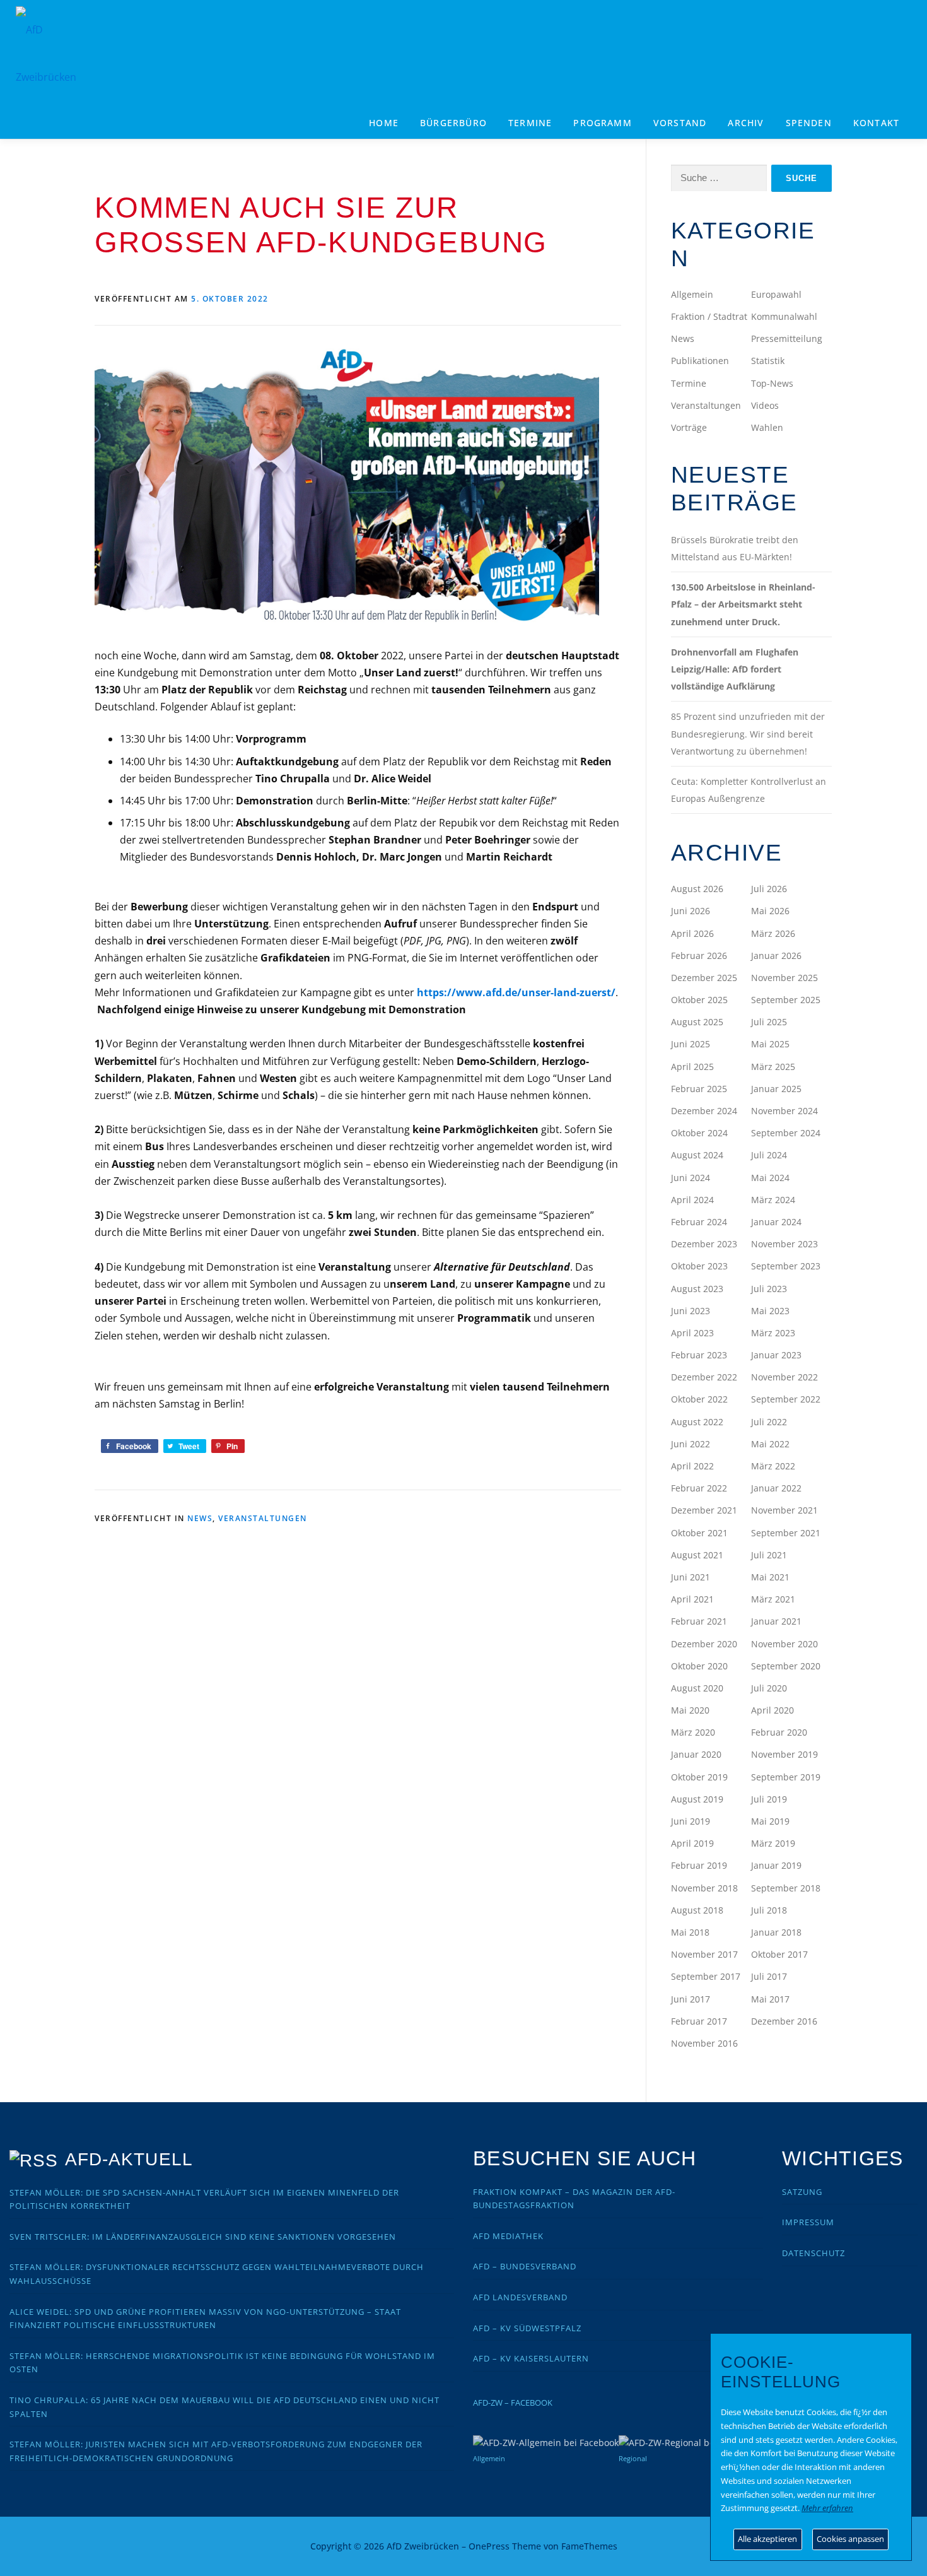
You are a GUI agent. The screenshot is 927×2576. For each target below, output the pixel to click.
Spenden (809, 123)
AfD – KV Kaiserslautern (531, 2358)
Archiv (746, 123)
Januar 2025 (776, 1089)
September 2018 (786, 1888)
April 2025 (692, 1067)
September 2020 (786, 1666)
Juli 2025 (769, 1022)
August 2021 (697, 1555)
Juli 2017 (769, 1976)
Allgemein (692, 294)
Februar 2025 (699, 1089)
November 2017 (704, 1954)
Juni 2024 (691, 1178)
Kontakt (876, 123)
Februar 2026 (699, 956)
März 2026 (773, 933)
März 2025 (773, 1067)
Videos (765, 405)
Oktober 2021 (699, 1533)
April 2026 (692, 933)
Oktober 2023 (699, 1266)
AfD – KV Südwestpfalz (527, 2328)
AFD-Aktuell (129, 2159)
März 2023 (773, 1333)
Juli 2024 (769, 1155)
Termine (530, 123)
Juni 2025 (691, 1044)
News (200, 1518)
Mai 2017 (770, 1999)
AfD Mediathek (508, 2236)
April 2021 (692, 1599)
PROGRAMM (603, 123)
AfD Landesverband (520, 2297)
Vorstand (680, 123)
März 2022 (773, 1466)
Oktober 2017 (779, 1954)
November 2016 (704, 2043)
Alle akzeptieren (767, 2539)
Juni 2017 (691, 1999)
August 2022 (697, 1422)
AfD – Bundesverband (525, 2266)
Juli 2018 (769, 1910)
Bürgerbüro (453, 123)
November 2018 (704, 1888)
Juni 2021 (691, 1577)
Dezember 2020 (704, 1644)
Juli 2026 (769, 889)
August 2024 (697, 1155)
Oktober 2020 (699, 1666)
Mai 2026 (770, 911)
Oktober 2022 (699, 1399)
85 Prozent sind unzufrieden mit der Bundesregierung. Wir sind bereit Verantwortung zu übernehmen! (748, 733)
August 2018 (697, 1910)
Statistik (768, 361)
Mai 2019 (770, 1821)
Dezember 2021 (704, 1510)
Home (384, 123)
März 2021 (773, 1599)
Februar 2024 (699, 1222)
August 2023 (697, 1289)
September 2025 (786, 1000)
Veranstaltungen (263, 1518)
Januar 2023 (776, 1355)
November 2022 (784, 1377)
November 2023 (784, 1244)
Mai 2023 (770, 1311)
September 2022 (786, 1399)
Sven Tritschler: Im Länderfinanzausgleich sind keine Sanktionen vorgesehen (203, 2237)
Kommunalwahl (784, 316)
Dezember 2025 (704, 978)
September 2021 (786, 1533)
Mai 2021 (770, 1577)
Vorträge (689, 427)
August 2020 (697, 1688)
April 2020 (772, 1710)
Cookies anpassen (850, 2539)
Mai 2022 (770, 1444)
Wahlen (767, 427)
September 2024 (786, 1133)
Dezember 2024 (704, 1111)
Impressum (808, 2222)
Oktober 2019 (699, 1777)
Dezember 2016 (784, 2021)
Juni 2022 (691, 1444)
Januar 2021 (776, 1621)
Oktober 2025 (699, 1000)
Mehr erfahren (827, 2508)
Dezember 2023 (704, 1244)
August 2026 (697, 889)
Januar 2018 (776, 1932)
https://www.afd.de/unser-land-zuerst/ (516, 992)
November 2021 (784, 1510)
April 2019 (692, 1843)
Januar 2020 (696, 1754)
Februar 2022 (699, 1488)
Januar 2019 (776, 1865)
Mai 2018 (690, 1932)
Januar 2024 (776, 1222)
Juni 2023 (691, 1311)
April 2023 (692, 1333)
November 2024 (784, 1111)
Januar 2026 (776, 956)
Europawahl (776, 294)
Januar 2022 (776, 1488)
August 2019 (697, 1799)
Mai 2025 (770, 1044)
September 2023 (786, 1266)
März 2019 (773, 1843)
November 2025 (784, 978)
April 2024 (692, 1200)
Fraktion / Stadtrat (709, 316)
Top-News (772, 383)
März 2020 (693, 1732)
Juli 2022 (769, 1422)
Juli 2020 (769, 1688)
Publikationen (700, 361)
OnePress (489, 2546)
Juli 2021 (769, 1555)
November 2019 (784, 1754)
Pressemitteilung (787, 338)
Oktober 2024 (699, 1133)
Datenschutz (813, 2253)
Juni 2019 (691, 1821)
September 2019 (786, 1777)
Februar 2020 (779, 1732)
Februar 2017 (699, 2021)
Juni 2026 (691, 911)
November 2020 (784, 1644)
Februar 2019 (699, 1865)
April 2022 (692, 1466)
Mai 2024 (770, 1178)
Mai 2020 (690, 1710)
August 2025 (697, 1022)
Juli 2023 (769, 1289)
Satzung (802, 2192)
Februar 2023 (699, 1355)
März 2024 (773, 1200)
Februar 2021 (699, 1621)
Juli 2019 (769, 1799)
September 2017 (706, 1976)
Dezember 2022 (704, 1377)
